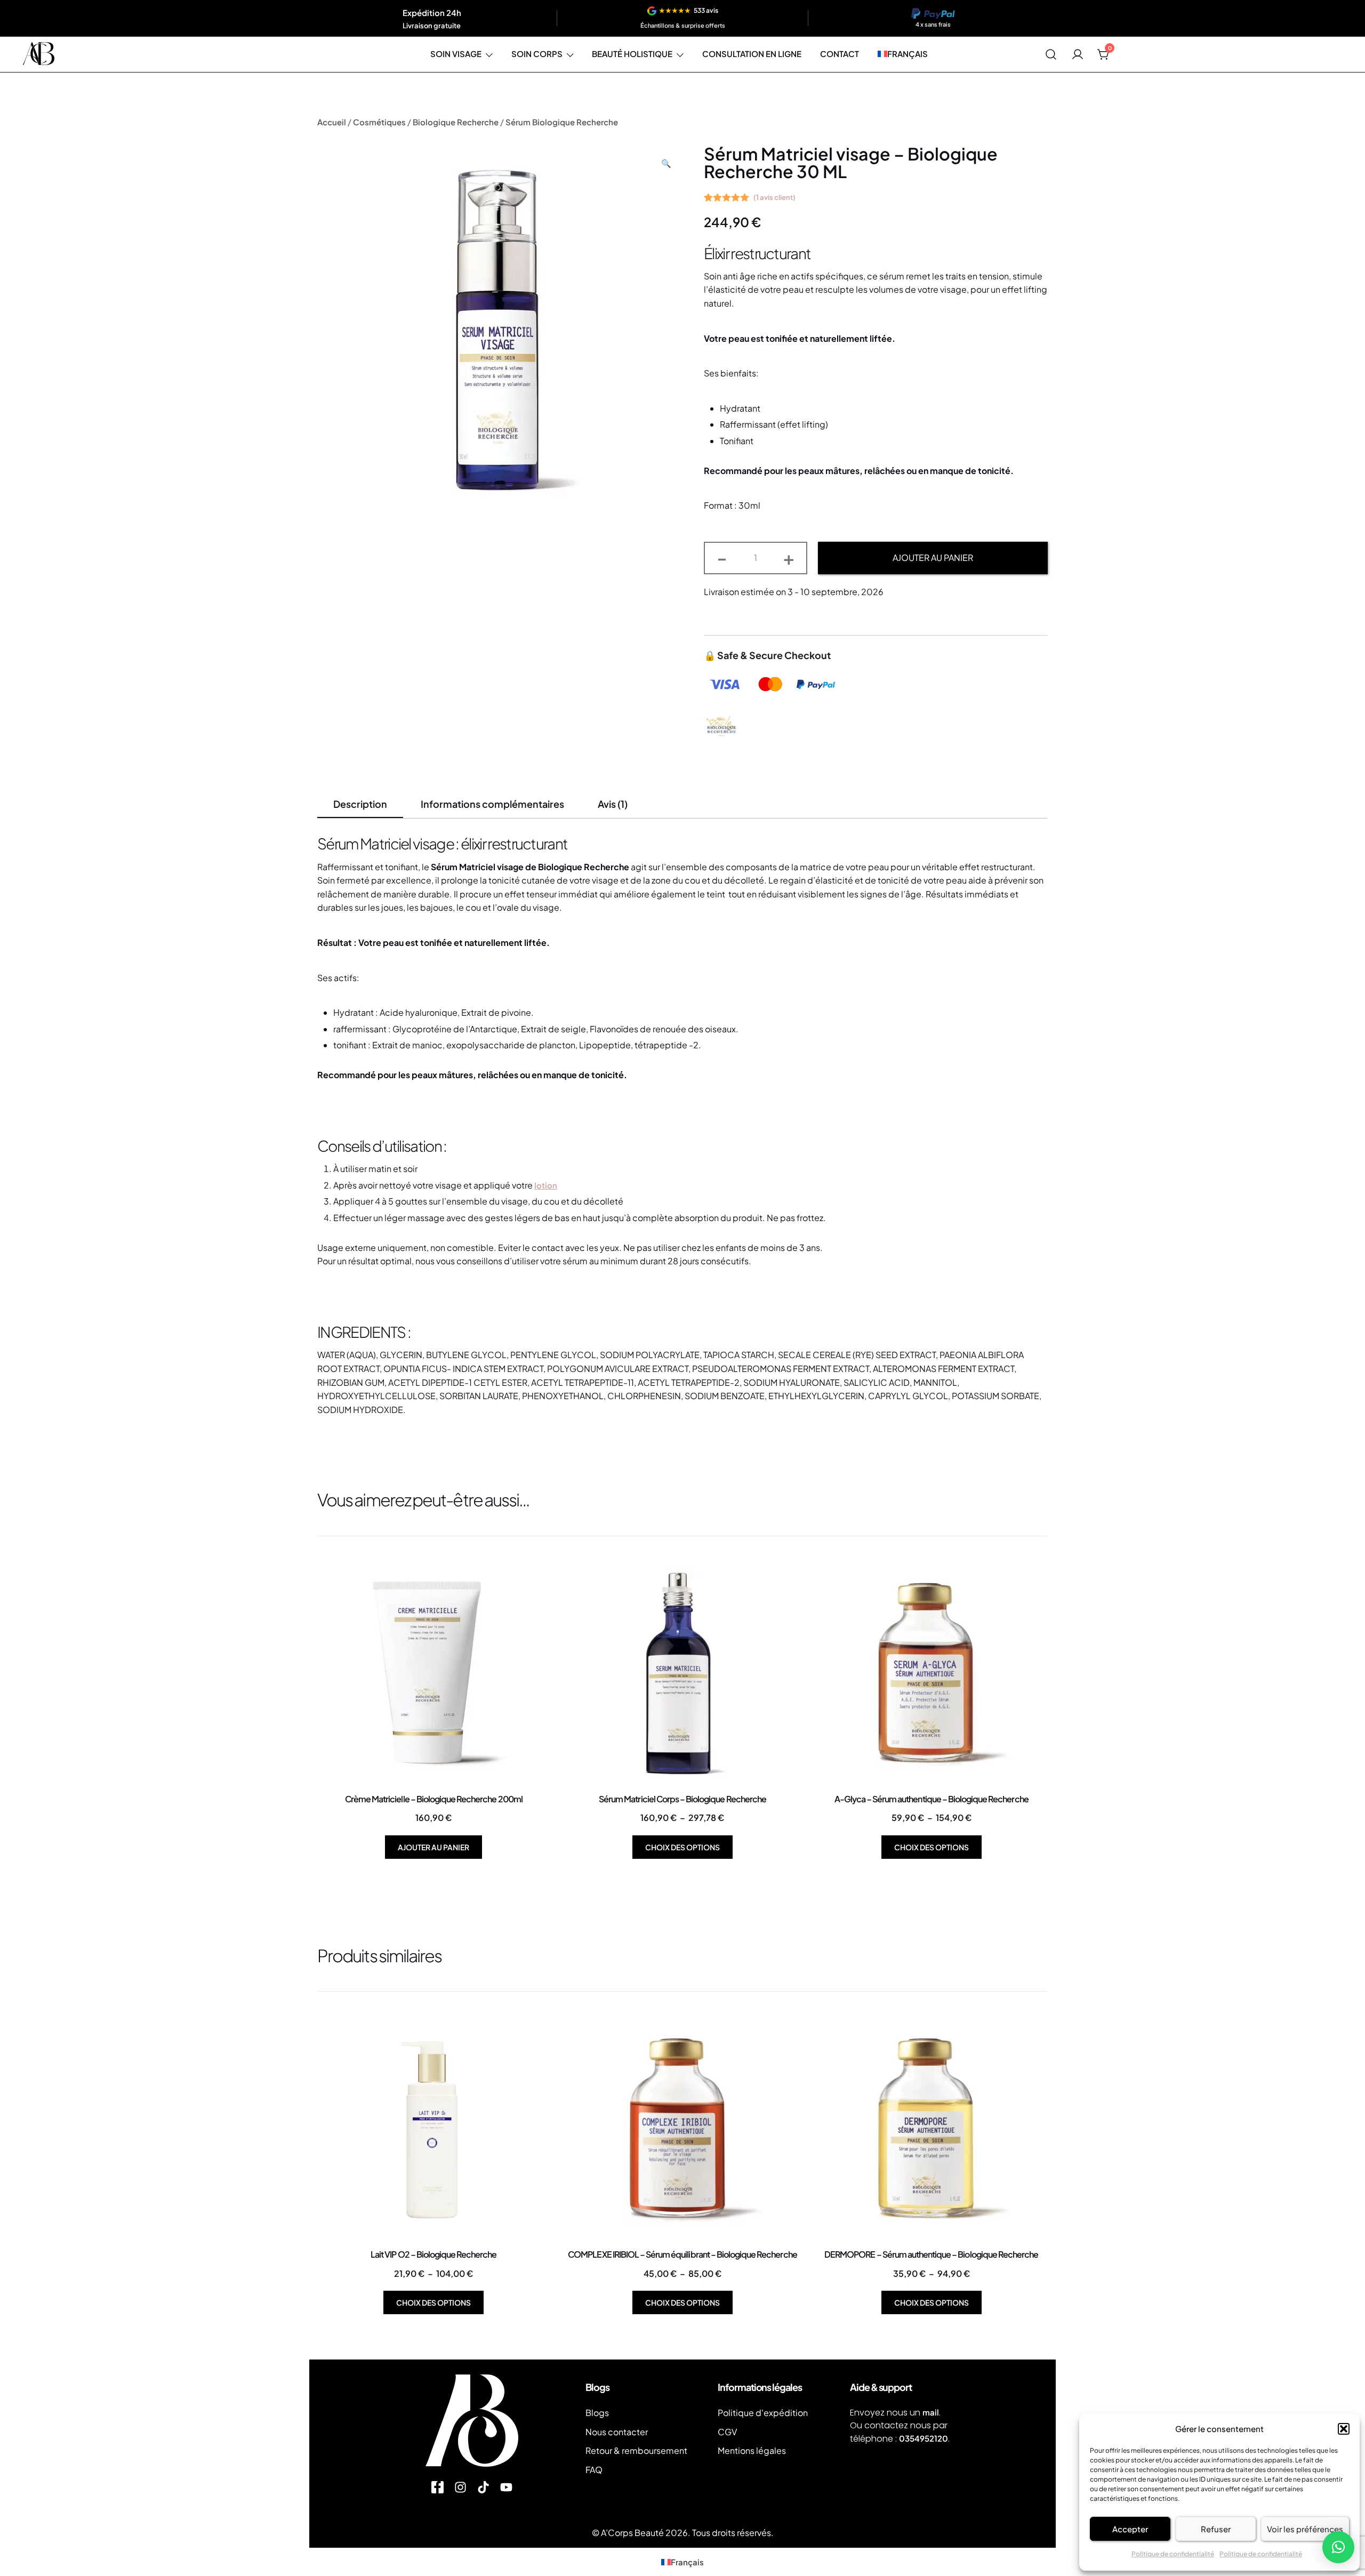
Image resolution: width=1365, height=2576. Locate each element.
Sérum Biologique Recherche (562, 122)
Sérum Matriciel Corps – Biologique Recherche (682, 1799)
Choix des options (682, 1847)
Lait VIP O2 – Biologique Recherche (433, 2254)
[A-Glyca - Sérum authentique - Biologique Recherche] (931, 1675)
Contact (840, 54)
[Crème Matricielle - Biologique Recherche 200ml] (434, 1675)
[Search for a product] (1051, 54)
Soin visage (456, 54)
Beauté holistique (632, 54)
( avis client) (774, 197)
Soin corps (537, 54)
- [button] (722, 557)
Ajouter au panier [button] (433, 1847)
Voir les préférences (1305, 2529)
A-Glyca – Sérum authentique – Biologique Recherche (932, 1799)
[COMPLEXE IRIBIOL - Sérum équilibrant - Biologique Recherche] (683, 2130)
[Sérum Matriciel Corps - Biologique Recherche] (683, 1675)
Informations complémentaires (492, 804)
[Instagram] (460, 2487)
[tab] (360, 805)
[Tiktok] (483, 2487)
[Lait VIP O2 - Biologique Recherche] (434, 2130)
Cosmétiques (379, 122)
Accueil (332, 122)
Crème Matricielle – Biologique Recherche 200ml (434, 1799)
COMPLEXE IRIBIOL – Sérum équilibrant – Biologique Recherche (682, 2254)
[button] (1344, 2429)
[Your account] (1078, 54)
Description (360, 804)
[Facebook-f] (437, 2487)
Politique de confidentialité (1173, 2554)
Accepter (1130, 2529)
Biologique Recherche (456, 122)
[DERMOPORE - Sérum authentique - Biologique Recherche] (931, 2130)
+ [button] (789, 557)
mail (931, 2412)
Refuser (1216, 2529)
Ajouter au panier (933, 557)
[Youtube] (506, 2487)
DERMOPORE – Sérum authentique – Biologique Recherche (931, 2254)
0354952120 (924, 2438)
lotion (546, 1185)
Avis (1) (613, 804)
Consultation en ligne (752, 54)
